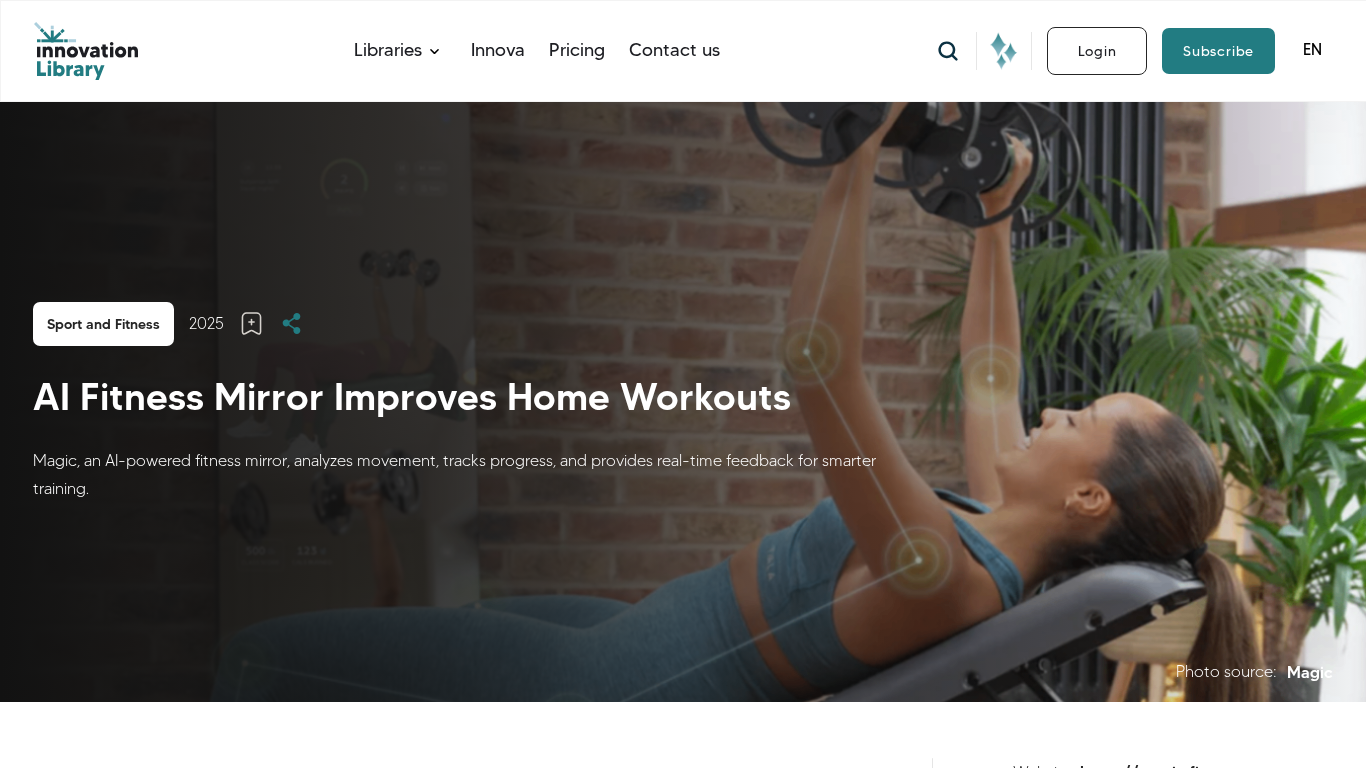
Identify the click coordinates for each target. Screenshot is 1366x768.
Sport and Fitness (103, 324)
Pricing (577, 50)
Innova (498, 50)
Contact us (674, 50)
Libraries (388, 50)
